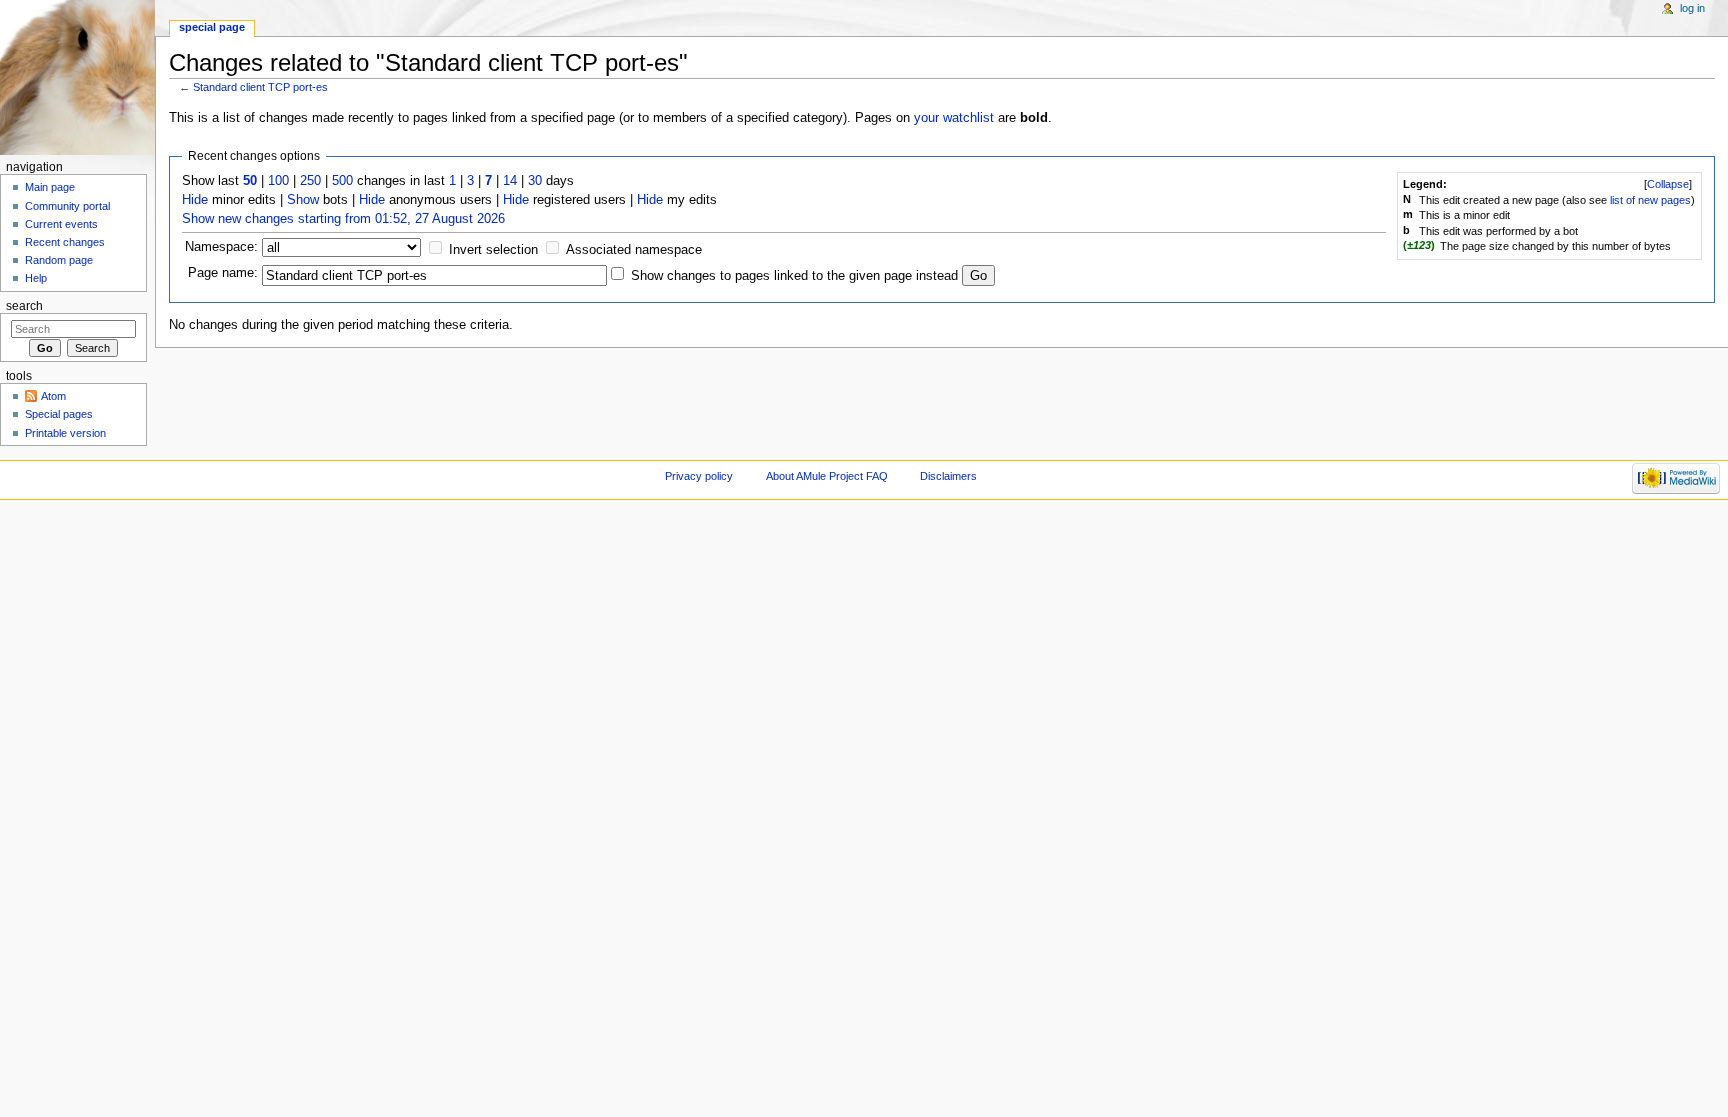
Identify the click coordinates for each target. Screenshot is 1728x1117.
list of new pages (1650, 200)
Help (36, 278)
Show (303, 200)
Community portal (67, 206)
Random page (59, 260)
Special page (212, 27)
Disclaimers (948, 476)
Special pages (59, 414)
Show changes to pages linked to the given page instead (794, 276)
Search (24, 306)
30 (535, 181)
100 (278, 181)
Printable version (65, 433)
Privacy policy (699, 476)
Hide (195, 200)
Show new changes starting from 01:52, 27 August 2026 (343, 219)
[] (1668, 184)
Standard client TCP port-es (260, 87)
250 (310, 181)
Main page (50, 187)
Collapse (1668, 184)
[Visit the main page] (77, 77)
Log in (1692, 8)
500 (342, 181)
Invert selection (493, 250)
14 (510, 181)
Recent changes (65, 242)
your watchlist (954, 118)
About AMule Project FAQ (827, 476)
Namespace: (221, 247)
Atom (53, 396)
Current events (61, 224)
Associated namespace (634, 250)
